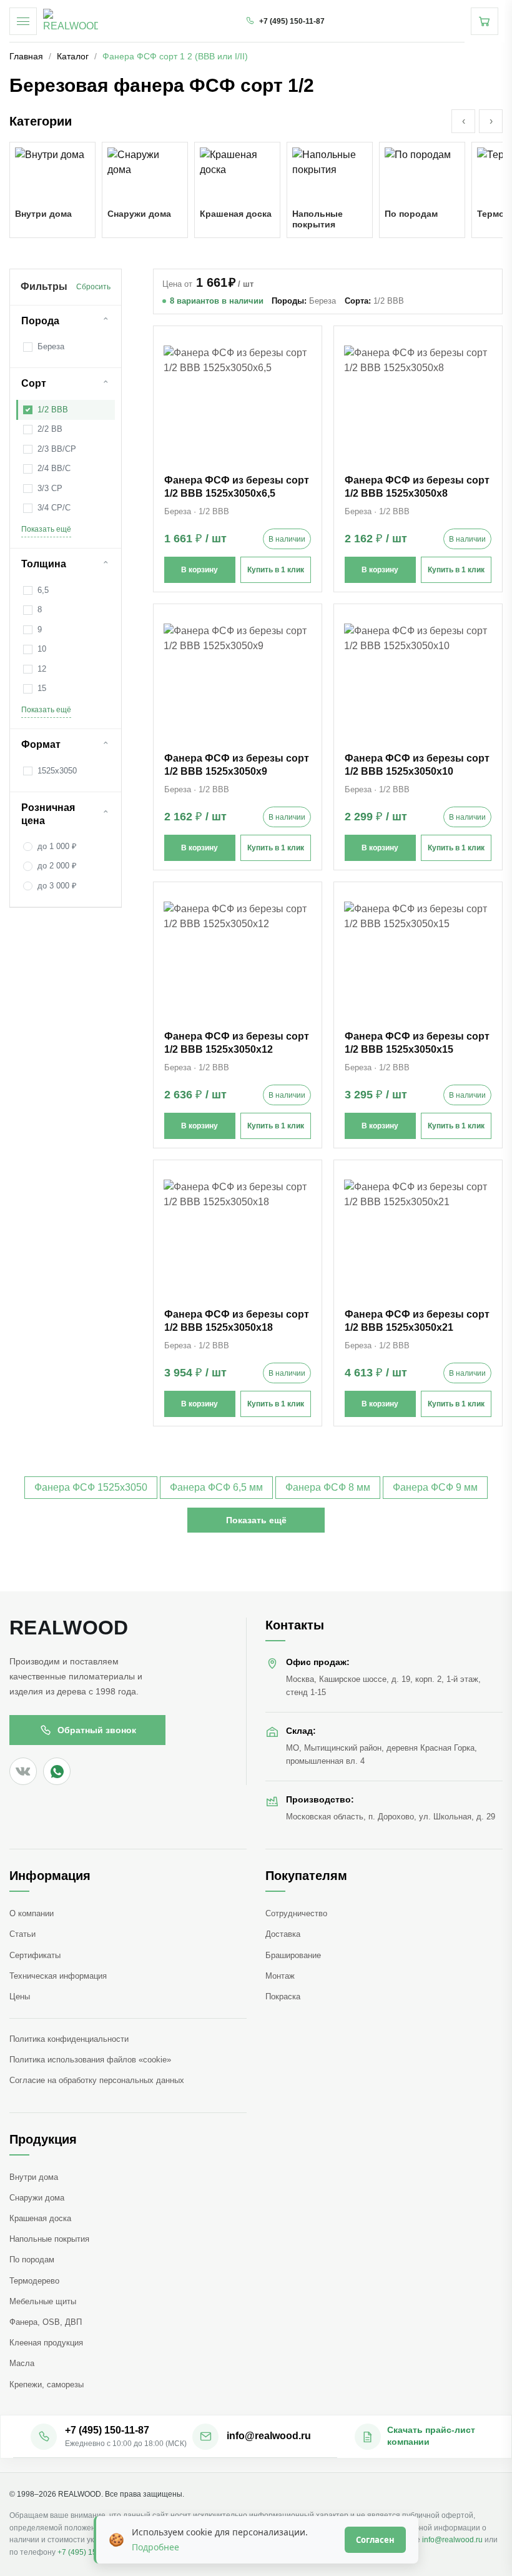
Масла (22, 2363)
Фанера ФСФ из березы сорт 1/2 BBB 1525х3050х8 (417, 487)
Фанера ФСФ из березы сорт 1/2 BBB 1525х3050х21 (417, 1321)
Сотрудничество (296, 1913)
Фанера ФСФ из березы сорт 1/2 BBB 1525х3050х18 (237, 1321)
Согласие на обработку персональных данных (97, 2080)
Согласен (375, 2540)
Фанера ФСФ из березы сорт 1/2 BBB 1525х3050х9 (237, 765)
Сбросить (93, 287)
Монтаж (280, 1976)
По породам (32, 2260)
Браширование (293, 1955)
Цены (20, 1997)
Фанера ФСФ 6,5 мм (216, 1487)
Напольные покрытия (49, 2239)
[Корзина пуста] (485, 21)
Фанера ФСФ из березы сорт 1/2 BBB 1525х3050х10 (417, 765)
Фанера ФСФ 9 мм (435, 1487)
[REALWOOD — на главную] (71, 21)
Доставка (283, 1934)
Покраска (283, 1997)
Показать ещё (46, 529)
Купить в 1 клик (276, 570)
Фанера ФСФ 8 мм (328, 1487)
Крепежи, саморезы (47, 2385)
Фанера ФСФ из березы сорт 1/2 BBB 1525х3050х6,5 (237, 487)
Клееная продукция (46, 2343)
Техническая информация (58, 1976)
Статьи (22, 1934)
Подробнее (155, 2547)
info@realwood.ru (452, 2540)
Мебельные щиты (43, 2301)
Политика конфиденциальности (69, 2039)
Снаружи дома (37, 2198)
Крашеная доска (40, 2218)
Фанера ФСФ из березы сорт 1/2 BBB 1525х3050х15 (417, 1043)
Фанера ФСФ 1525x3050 (91, 1487)
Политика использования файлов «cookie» (90, 2060)
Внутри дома (34, 2177)
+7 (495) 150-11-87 (90, 2552)
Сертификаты (35, 1955)
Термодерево (34, 2281)
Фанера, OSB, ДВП (46, 2322)
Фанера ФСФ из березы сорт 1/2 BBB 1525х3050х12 (237, 1043)
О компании (32, 1913)
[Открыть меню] (23, 21)
